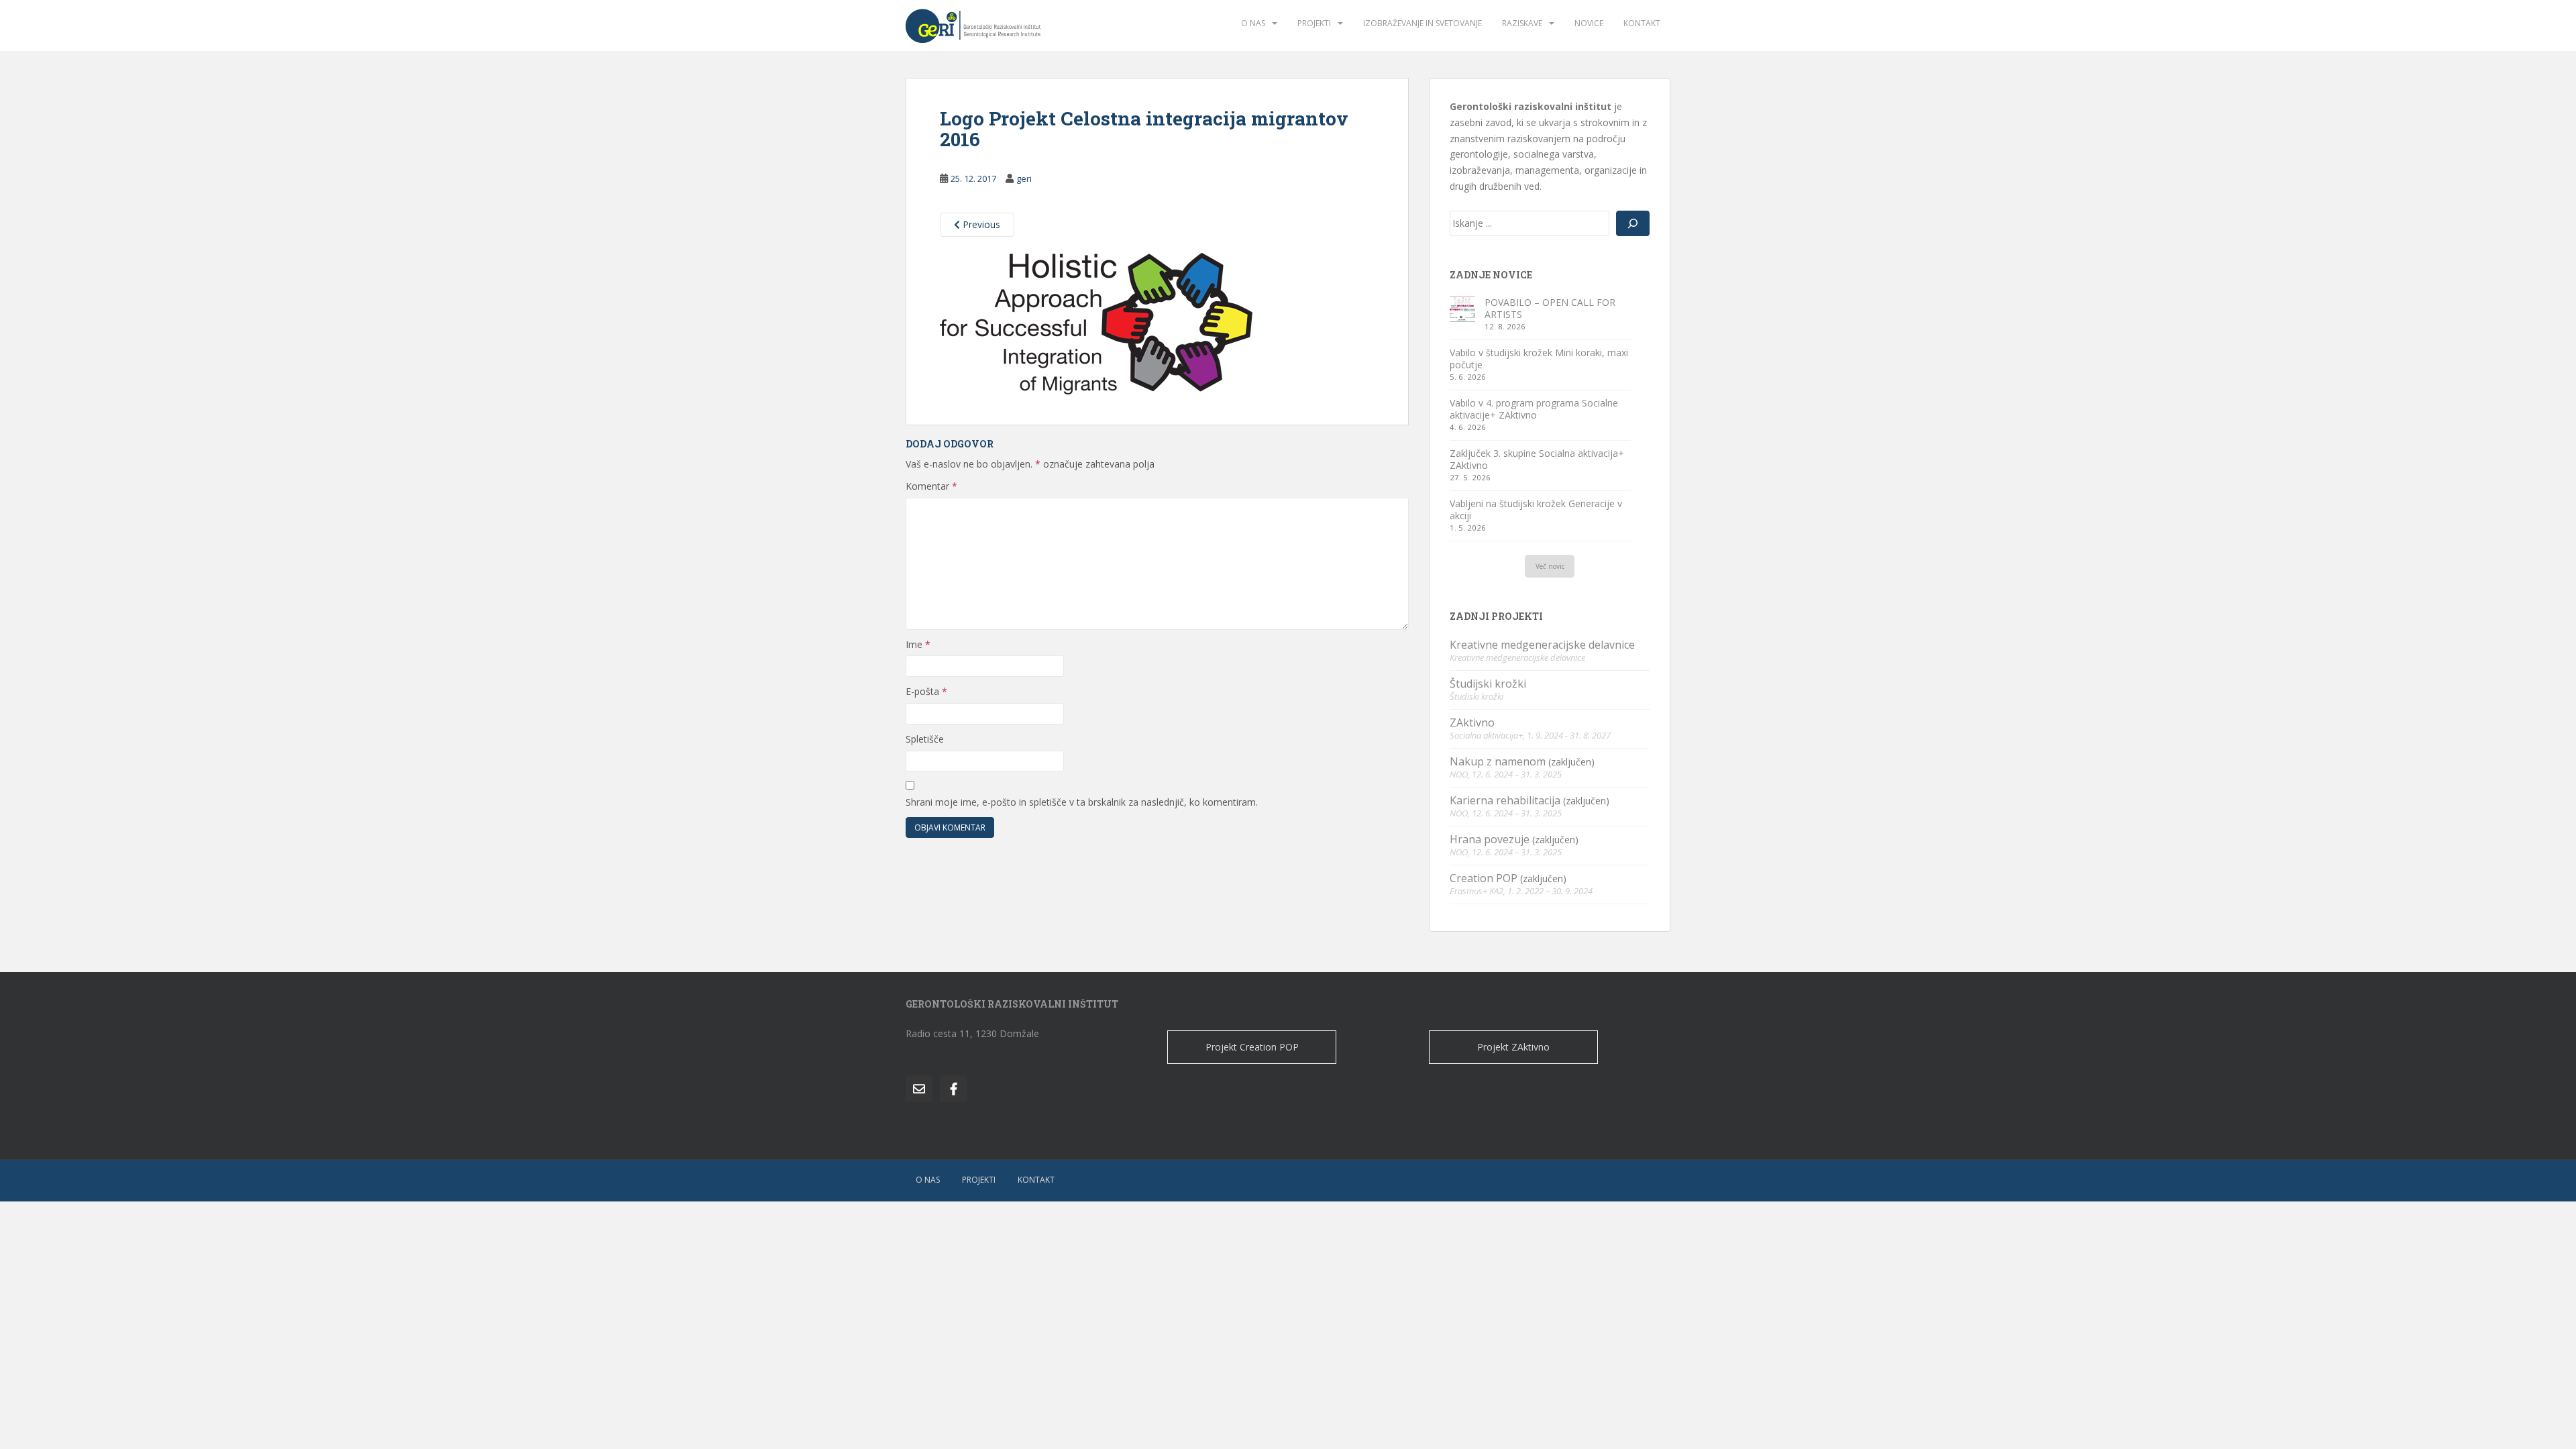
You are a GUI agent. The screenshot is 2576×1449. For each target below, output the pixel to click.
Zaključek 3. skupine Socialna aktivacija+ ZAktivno (1537, 459)
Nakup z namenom (1498, 761)
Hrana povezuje (1490, 839)
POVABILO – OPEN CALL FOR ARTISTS (1550, 308)
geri (1024, 178)
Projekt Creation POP (1252, 1047)
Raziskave (1522, 23)
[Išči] (1633, 223)
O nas (1253, 23)
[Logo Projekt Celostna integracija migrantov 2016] (1096, 323)
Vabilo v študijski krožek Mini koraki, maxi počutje (1539, 359)
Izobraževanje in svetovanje (1423, 23)
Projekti (1314, 23)
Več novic (1550, 566)
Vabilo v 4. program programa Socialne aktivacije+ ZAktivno (1534, 409)
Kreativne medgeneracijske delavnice (1542, 645)
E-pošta (926, 691)
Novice (1589, 23)
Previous (980, 224)
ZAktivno (1472, 722)
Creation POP (1484, 878)
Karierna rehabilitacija (1505, 800)
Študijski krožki (1488, 684)
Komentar (931, 486)
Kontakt (1642, 23)
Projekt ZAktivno (1513, 1047)
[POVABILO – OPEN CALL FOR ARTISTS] (1462, 309)
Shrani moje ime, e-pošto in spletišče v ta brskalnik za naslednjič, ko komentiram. (1082, 802)
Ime (918, 644)
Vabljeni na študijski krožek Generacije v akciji (1536, 509)
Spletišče (925, 739)
